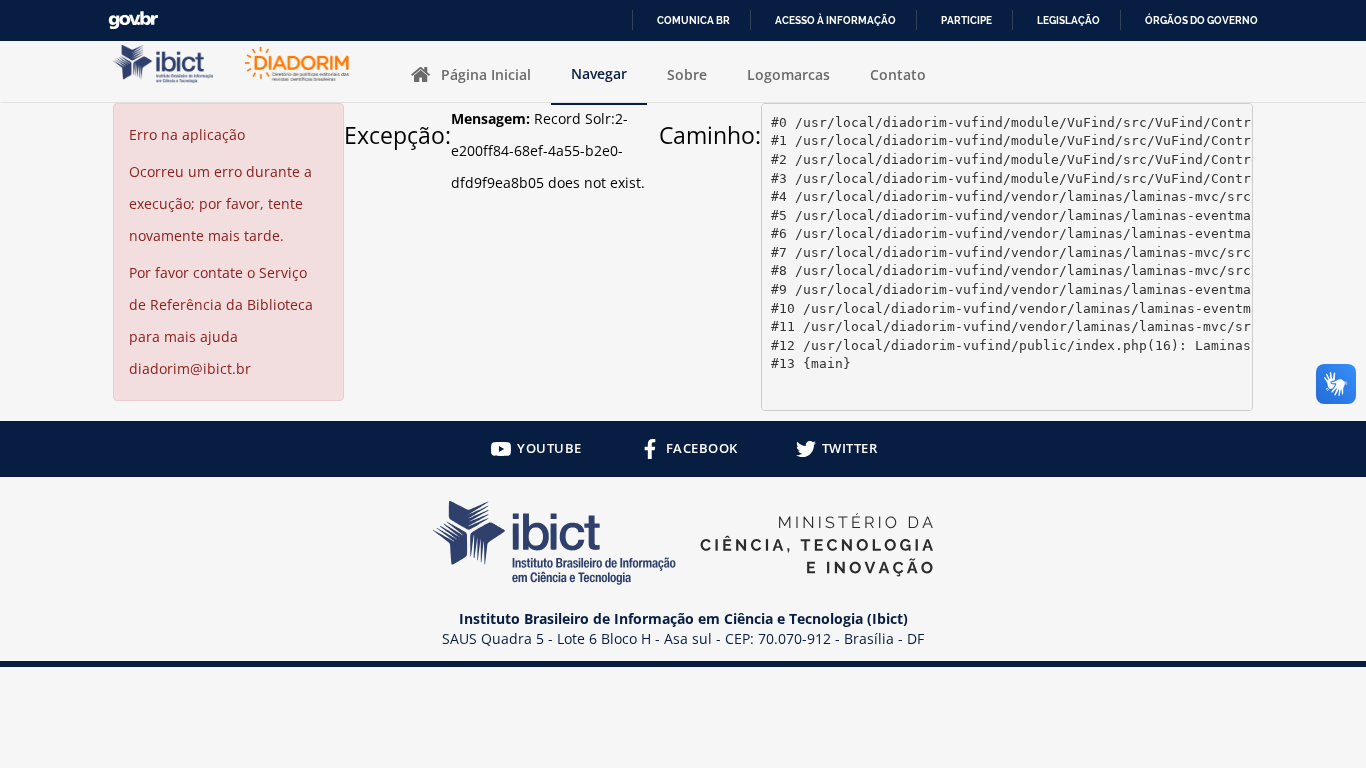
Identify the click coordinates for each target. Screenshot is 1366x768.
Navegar (599, 73)
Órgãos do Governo (1201, 20)
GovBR (133, 20)
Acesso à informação (835, 20)
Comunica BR (693, 20)
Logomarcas (788, 74)
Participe (966, 20)
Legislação (1068, 20)
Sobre (687, 74)
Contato (898, 74)
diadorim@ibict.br (190, 368)
